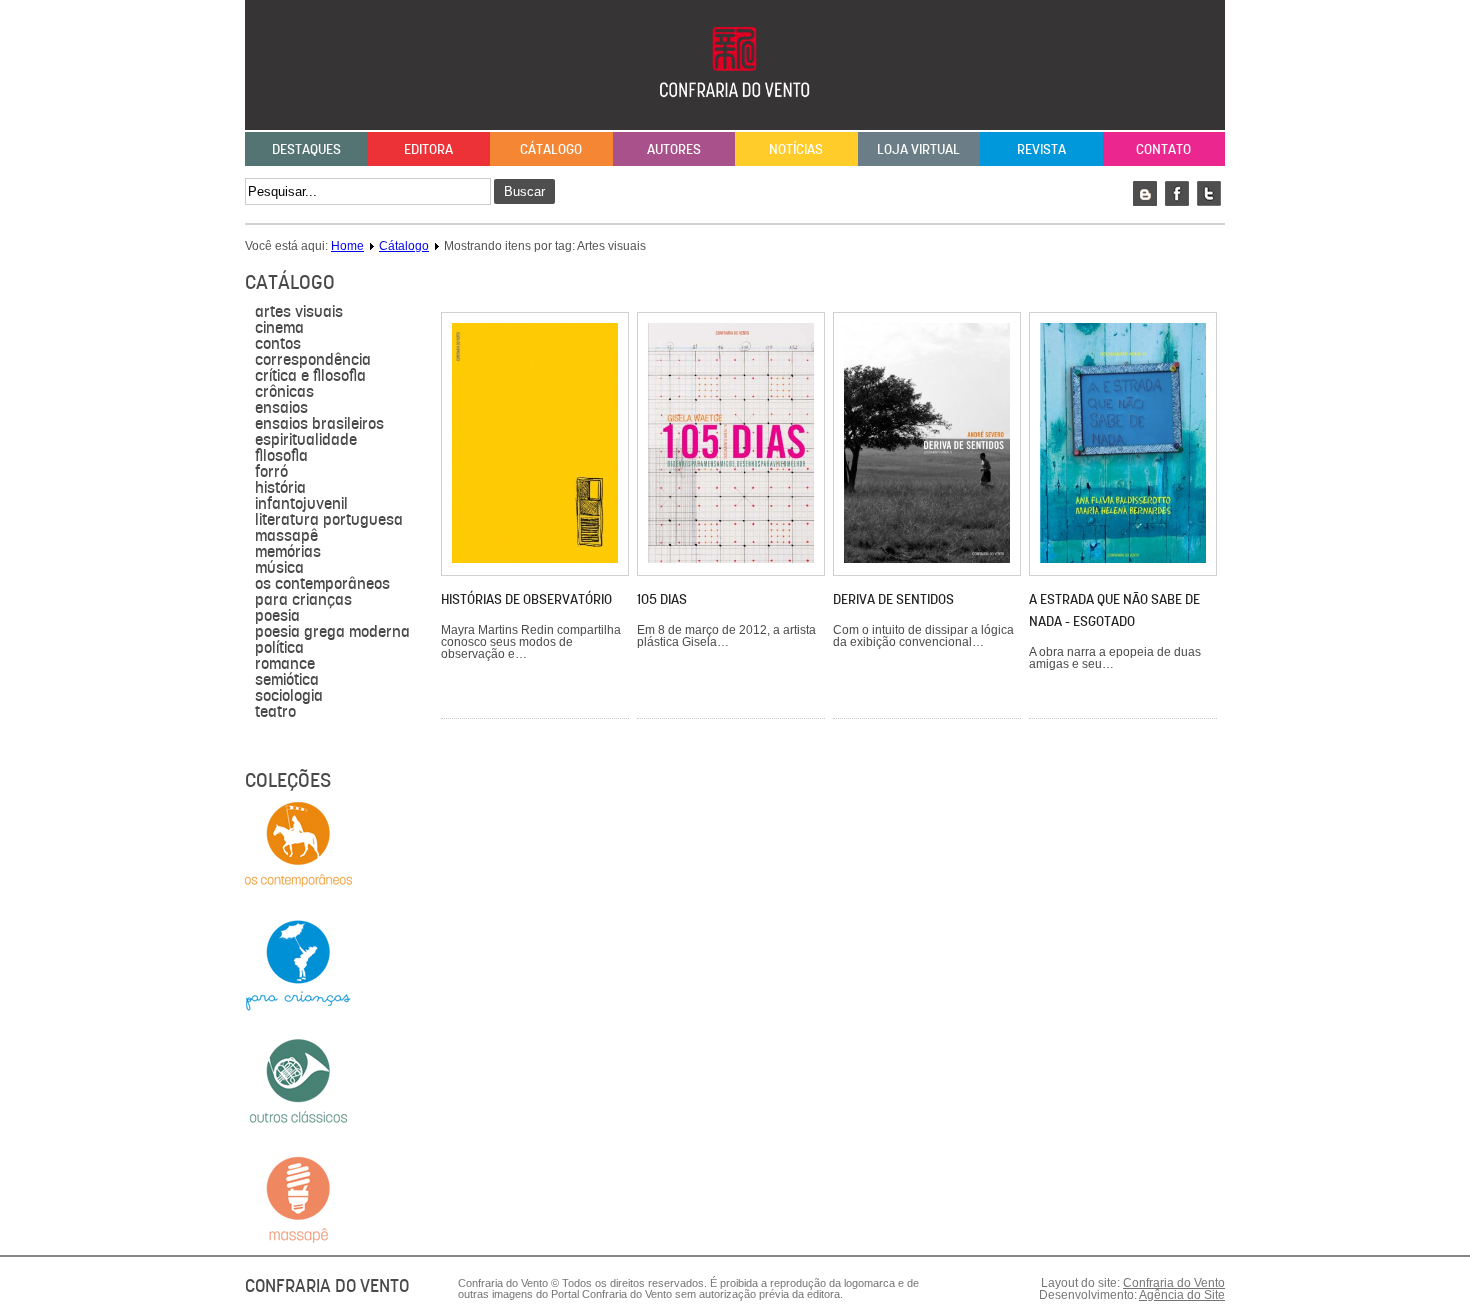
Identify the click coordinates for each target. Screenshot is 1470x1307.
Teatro (275, 712)
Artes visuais (299, 312)
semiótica (287, 680)
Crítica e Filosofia (310, 376)
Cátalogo (551, 149)
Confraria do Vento (1174, 1283)
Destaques (306, 149)
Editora (428, 149)
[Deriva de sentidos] (927, 559)
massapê (286, 536)
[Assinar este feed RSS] (1209, 284)
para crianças (303, 600)
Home (347, 246)
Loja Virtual (918, 149)
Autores (674, 149)
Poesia (277, 616)
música (279, 568)
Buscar (524, 191)
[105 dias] (731, 559)
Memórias (288, 552)
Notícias (796, 149)
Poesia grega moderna (332, 632)
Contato (1163, 149)
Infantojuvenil (301, 504)
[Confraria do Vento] (735, 117)
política (279, 648)
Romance (285, 664)
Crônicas (284, 392)
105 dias (662, 599)
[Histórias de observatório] (535, 559)
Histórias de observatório (526, 599)
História (280, 488)
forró (271, 472)
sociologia (289, 696)
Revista (1041, 149)
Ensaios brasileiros (319, 424)
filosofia (281, 456)
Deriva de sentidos (893, 599)
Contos (278, 344)
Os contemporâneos (322, 584)
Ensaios (281, 408)
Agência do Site (1182, 1295)
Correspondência (313, 360)
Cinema (279, 328)
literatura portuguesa (329, 520)
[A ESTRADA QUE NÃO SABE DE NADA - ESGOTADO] (1123, 559)
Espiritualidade (306, 440)
